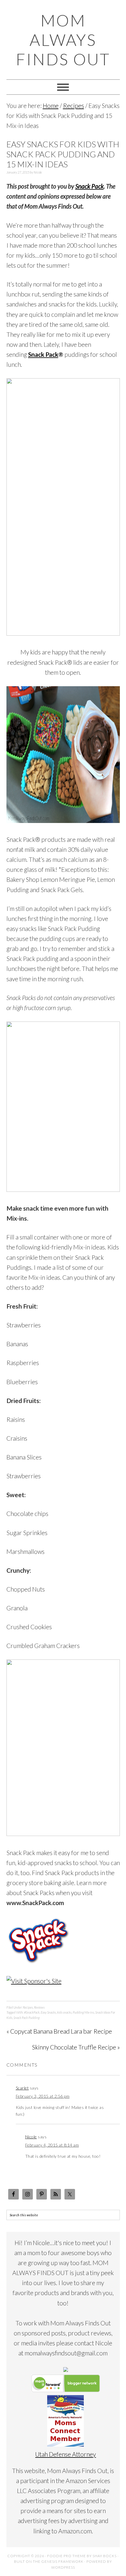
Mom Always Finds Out (63, 40)
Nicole (31, 2137)
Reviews (39, 2007)
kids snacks (64, 2012)
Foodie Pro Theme (67, 2556)
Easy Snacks (48, 2012)
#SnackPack (32, 2012)
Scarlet (22, 2088)
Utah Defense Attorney (65, 2454)
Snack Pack (90, 186)
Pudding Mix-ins (83, 2012)
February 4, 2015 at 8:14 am (52, 2145)
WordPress (63, 2567)
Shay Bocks (105, 2556)
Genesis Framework (62, 2561)
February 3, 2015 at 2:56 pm (43, 2096)
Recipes (28, 2007)
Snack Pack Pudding (27, 2018)
